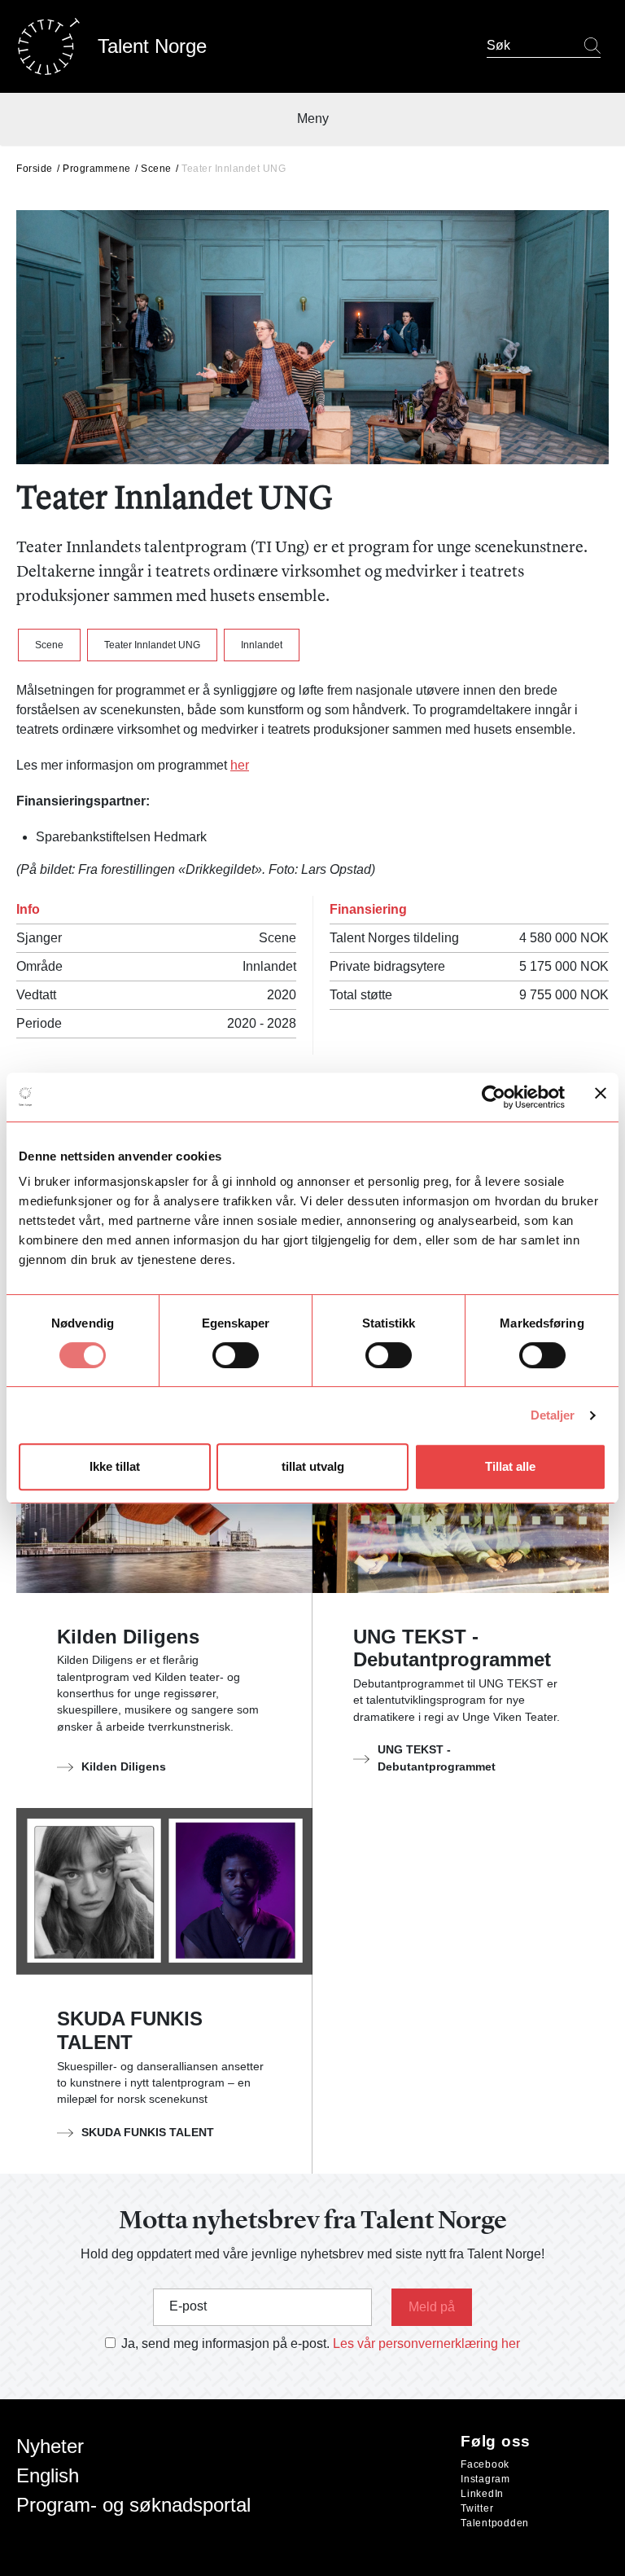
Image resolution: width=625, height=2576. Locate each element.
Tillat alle (510, 1466)
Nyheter (50, 2446)
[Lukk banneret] (601, 1097)
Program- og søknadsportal (133, 2505)
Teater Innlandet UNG (152, 645)
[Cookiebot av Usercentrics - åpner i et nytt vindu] (494, 1097)
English (48, 2475)
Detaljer (553, 1415)
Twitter (477, 2508)
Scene (156, 169)
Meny (313, 118)
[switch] (236, 1355)
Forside (35, 169)
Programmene (97, 169)
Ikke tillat (115, 1466)
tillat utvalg (313, 1466)
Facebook (485, 2464)
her (240, 765)
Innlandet (262, 645)
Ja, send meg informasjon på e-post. (225, 2343)
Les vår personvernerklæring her (426, 2343)
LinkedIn (482, 2494)
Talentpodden (495, 2523)
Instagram (485, 2479)
